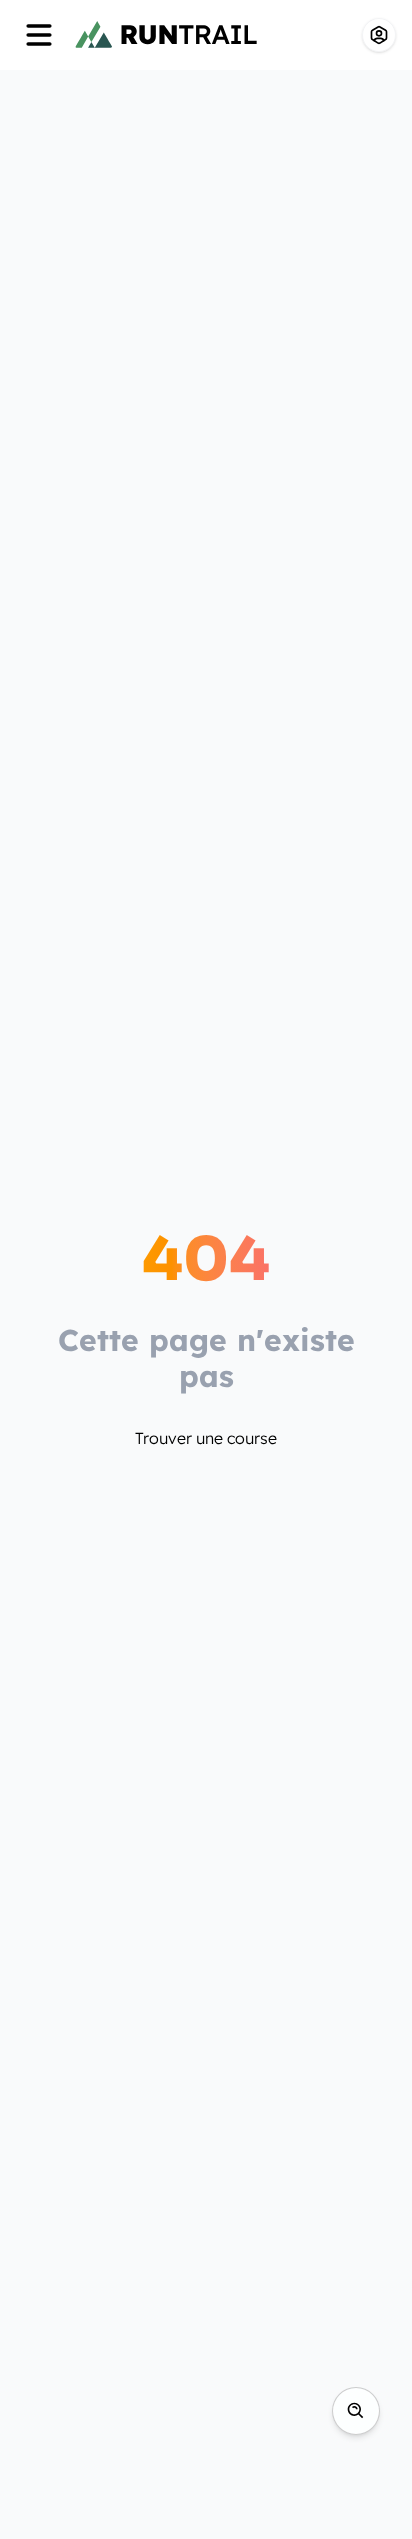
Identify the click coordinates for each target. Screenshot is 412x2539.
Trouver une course (206, 1438)
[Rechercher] (356, 2411)
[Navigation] (39, 35)
